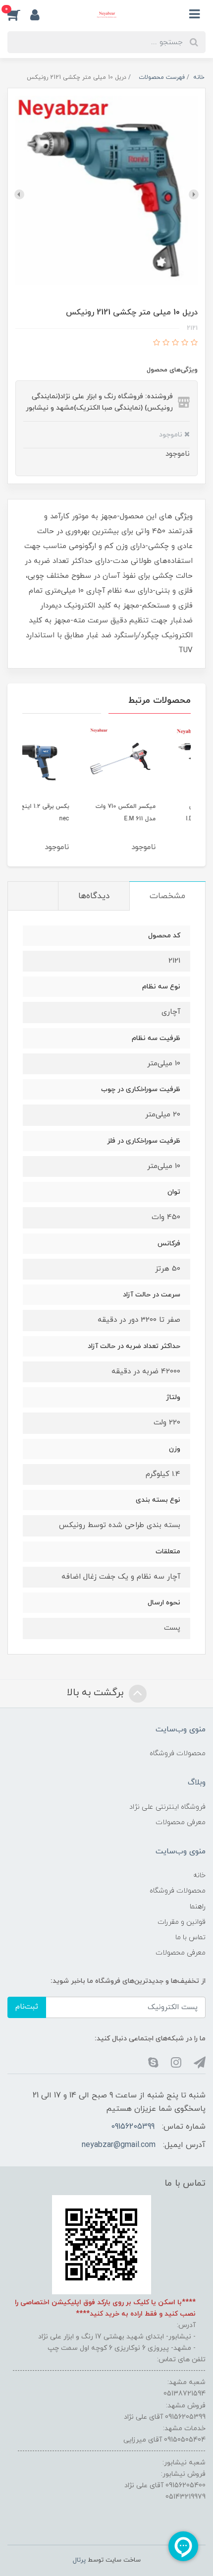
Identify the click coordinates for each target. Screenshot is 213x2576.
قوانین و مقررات (182, 1922)
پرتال (79, 2560)
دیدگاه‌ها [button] (94, 896)
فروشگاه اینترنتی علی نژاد (167, 1807)
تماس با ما (190, 1937)
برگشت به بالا (97, 1693)
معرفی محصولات (181, 1822)
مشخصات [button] (167, 896)
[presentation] (194, 194)
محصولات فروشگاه (178, 1753)
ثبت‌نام (27, 2007)
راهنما (198, 1907)
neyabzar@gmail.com (119, 2145)
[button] (19, 14)
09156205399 (133, 2127)
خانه (199, 1875)
